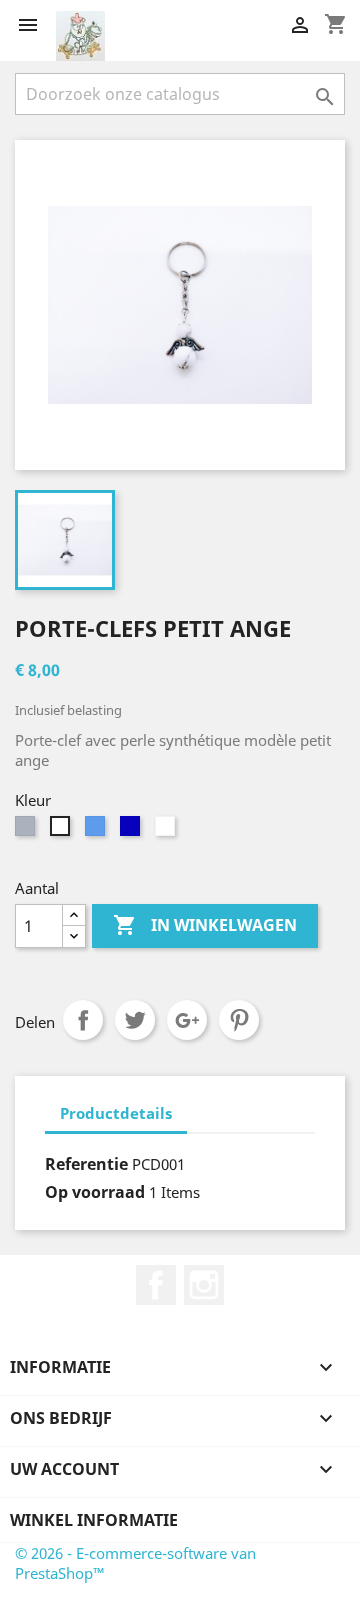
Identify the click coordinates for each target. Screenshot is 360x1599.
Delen (83, 1020)
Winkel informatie (94, 1520)
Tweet (135, 1020)
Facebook (156, 1285)
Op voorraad (95, 1192)
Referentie (86, 1164)
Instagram (204, 1285)
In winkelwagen (205, 925)
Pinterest (239, 1020)
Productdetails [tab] (116, 1113)
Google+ (187, 1020)
